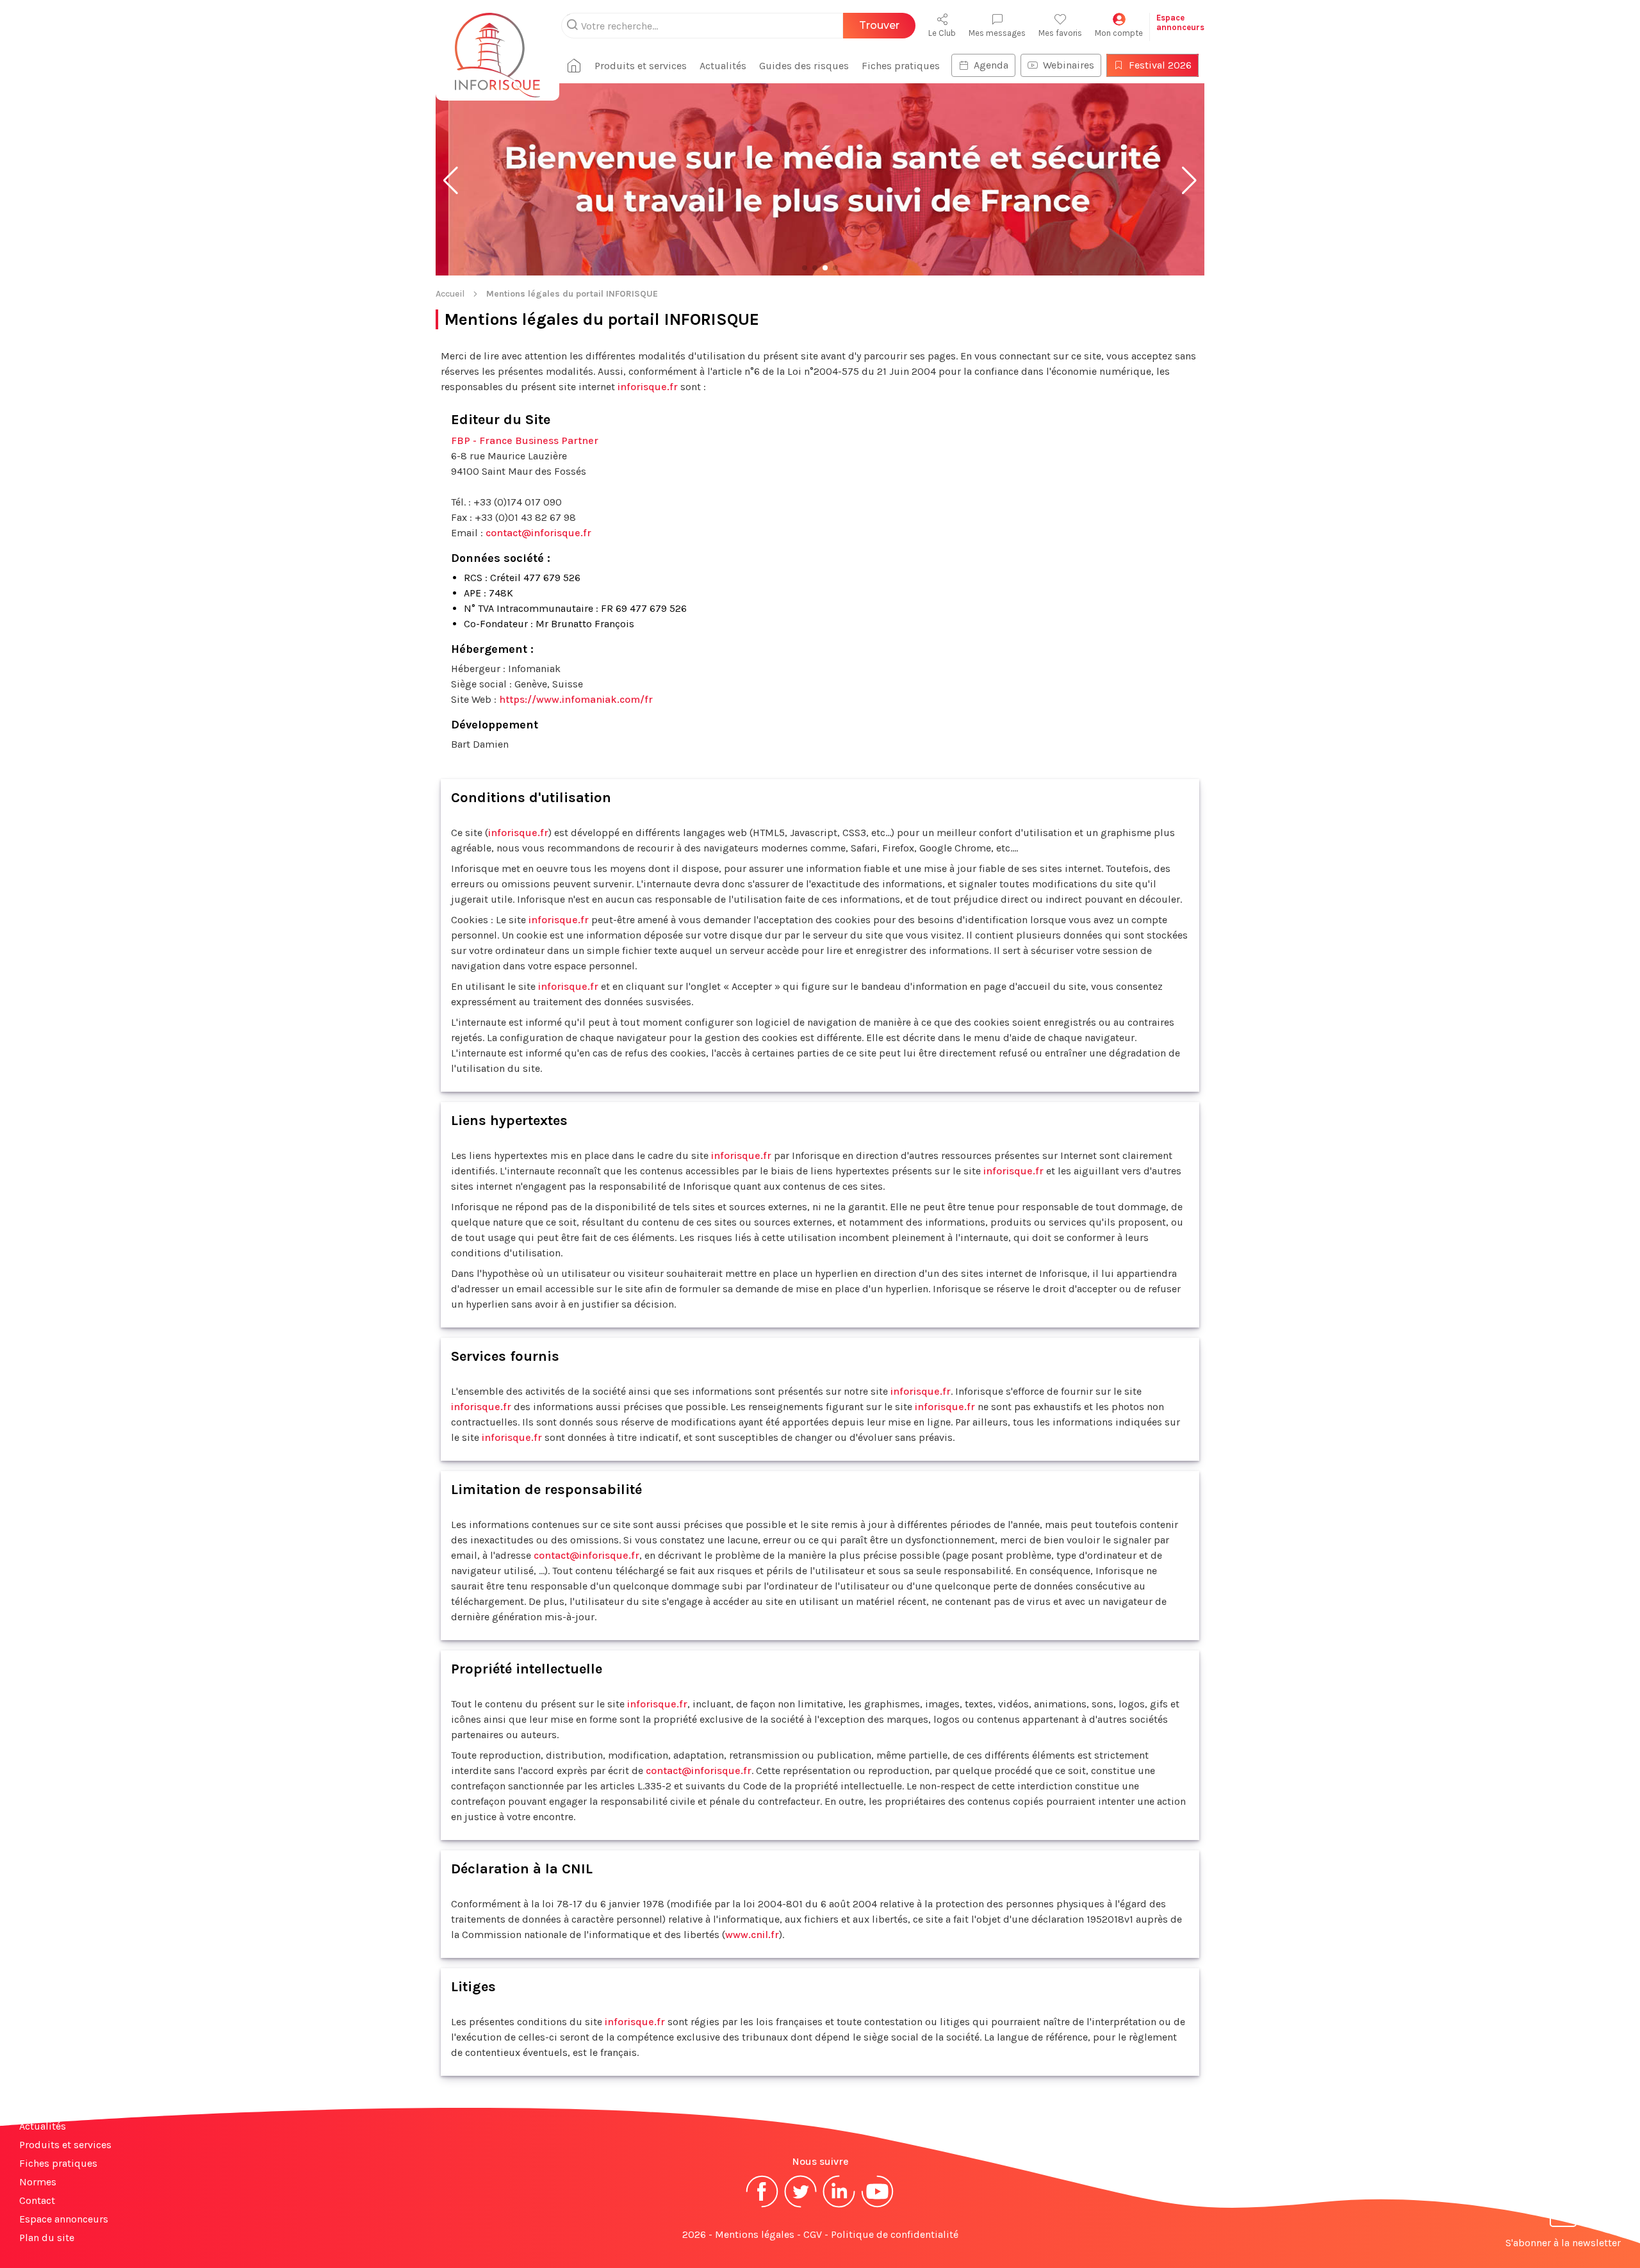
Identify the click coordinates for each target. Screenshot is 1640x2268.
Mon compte (1119, 33)
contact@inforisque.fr (538, 533)
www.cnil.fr (752, 1935)
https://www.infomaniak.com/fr (576, 699)
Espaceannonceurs (1180, 22)
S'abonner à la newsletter (1563, 2243)
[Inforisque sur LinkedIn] (839, 2206)
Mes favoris (1060, 33)
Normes (38, 2182)
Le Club (942, 33)
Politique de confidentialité (895, 2234)
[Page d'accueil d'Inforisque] (497, 48)
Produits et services (641, 66)
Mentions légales (755, 2234)
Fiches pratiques (901, 66)
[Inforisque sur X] (801, 2206)
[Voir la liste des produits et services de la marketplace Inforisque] (820, 181)
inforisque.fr (648, 387)
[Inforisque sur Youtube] (878, 2206)
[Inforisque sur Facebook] (762, 2206)
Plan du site (47, 2238)
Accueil (450, 294)
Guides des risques (804, 66)
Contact (37, 2200)
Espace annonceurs (64, 2219)
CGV (813, 2234)
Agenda (991, 65)
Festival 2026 (1160, 65)
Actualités (723, 66)
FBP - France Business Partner (525, 440)
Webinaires (1069, 65)
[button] (451, 181)
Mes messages (997, 33)
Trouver (879, 25)
